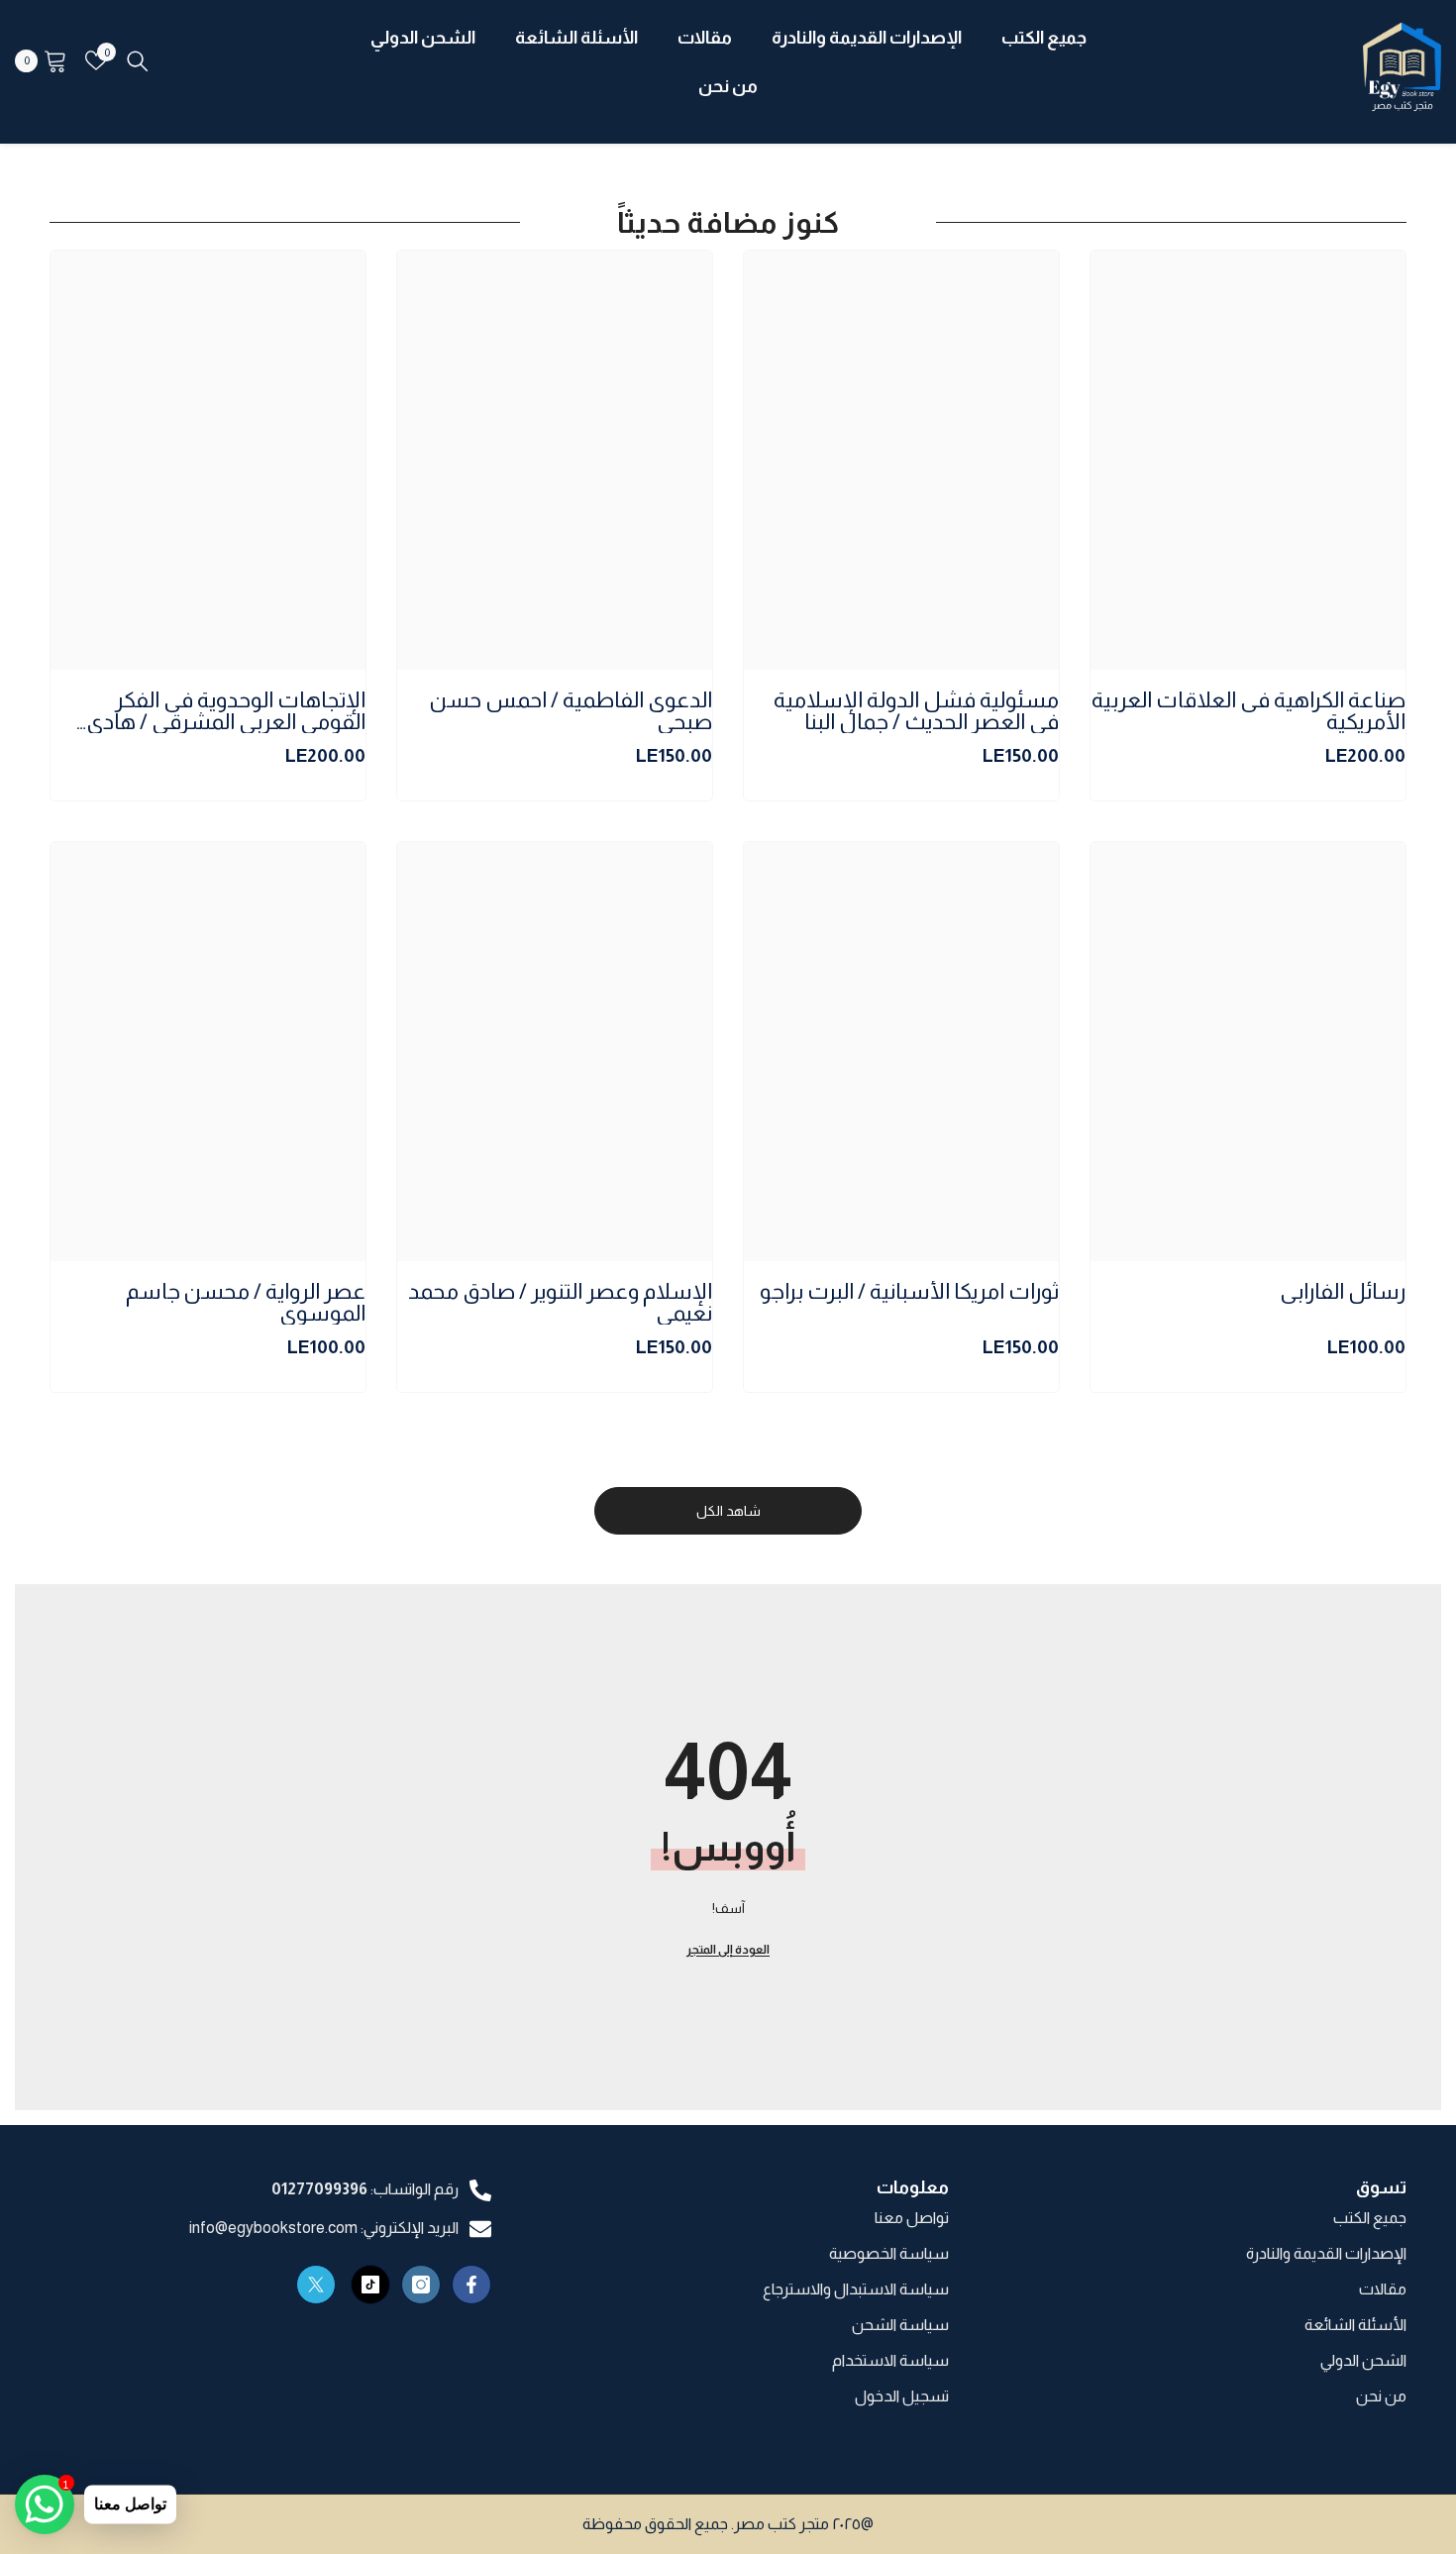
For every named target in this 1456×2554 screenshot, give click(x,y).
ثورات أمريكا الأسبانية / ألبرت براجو (909, 1292)
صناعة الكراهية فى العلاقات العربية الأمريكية (1248, 711)
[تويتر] (316, 2285)
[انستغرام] (421, 2285)
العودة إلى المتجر (728, 1950)
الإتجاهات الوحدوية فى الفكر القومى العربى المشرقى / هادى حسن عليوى (226, 711)
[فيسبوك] (471, 2285)
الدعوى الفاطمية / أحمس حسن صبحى (571, 711)
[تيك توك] (370, 2285)
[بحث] (138, 60)
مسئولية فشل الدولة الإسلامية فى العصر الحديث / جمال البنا (916, 711)
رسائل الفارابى (1343, 1292)
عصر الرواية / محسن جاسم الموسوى (246, 1303)
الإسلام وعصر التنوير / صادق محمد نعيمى (560, 1303)
